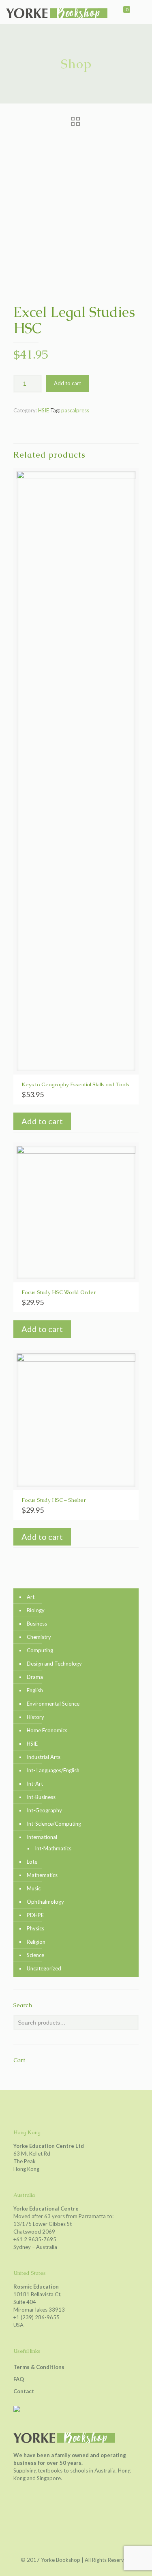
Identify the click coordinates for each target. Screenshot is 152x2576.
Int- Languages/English (53, 1770)
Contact (24, 2391)
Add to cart (67, 383)
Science (35, 1955)
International (42, 1837)
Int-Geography (44, 1810)
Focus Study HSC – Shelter (54, 1500)
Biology (36, 1610)
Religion (36, 1942)
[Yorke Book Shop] (57, 12)
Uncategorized (44, 1968)
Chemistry (39, 1637)
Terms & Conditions (39, 2367)
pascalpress (75, 410)
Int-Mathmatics (53, 1848)
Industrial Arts (44, 1757)
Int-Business (41, 1797)
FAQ (19, 2379)
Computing (40, 1650)
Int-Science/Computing (54, 1824)
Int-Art (35, 1784)
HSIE (44, 410)
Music (34, 1888)
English (35, 1690)
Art (31, 1597)
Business (37, 1624)
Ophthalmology (45, 1902)
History (35, 1717)
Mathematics (42, 1875)
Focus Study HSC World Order (59, 1292)
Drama (35, 1677)
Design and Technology (54, 1664)
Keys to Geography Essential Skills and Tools (75, 1084)
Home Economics (47, 1730)
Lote (32, 1862)
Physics (35, 1928)
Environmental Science (53, 1704)
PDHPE (35, 1915)
